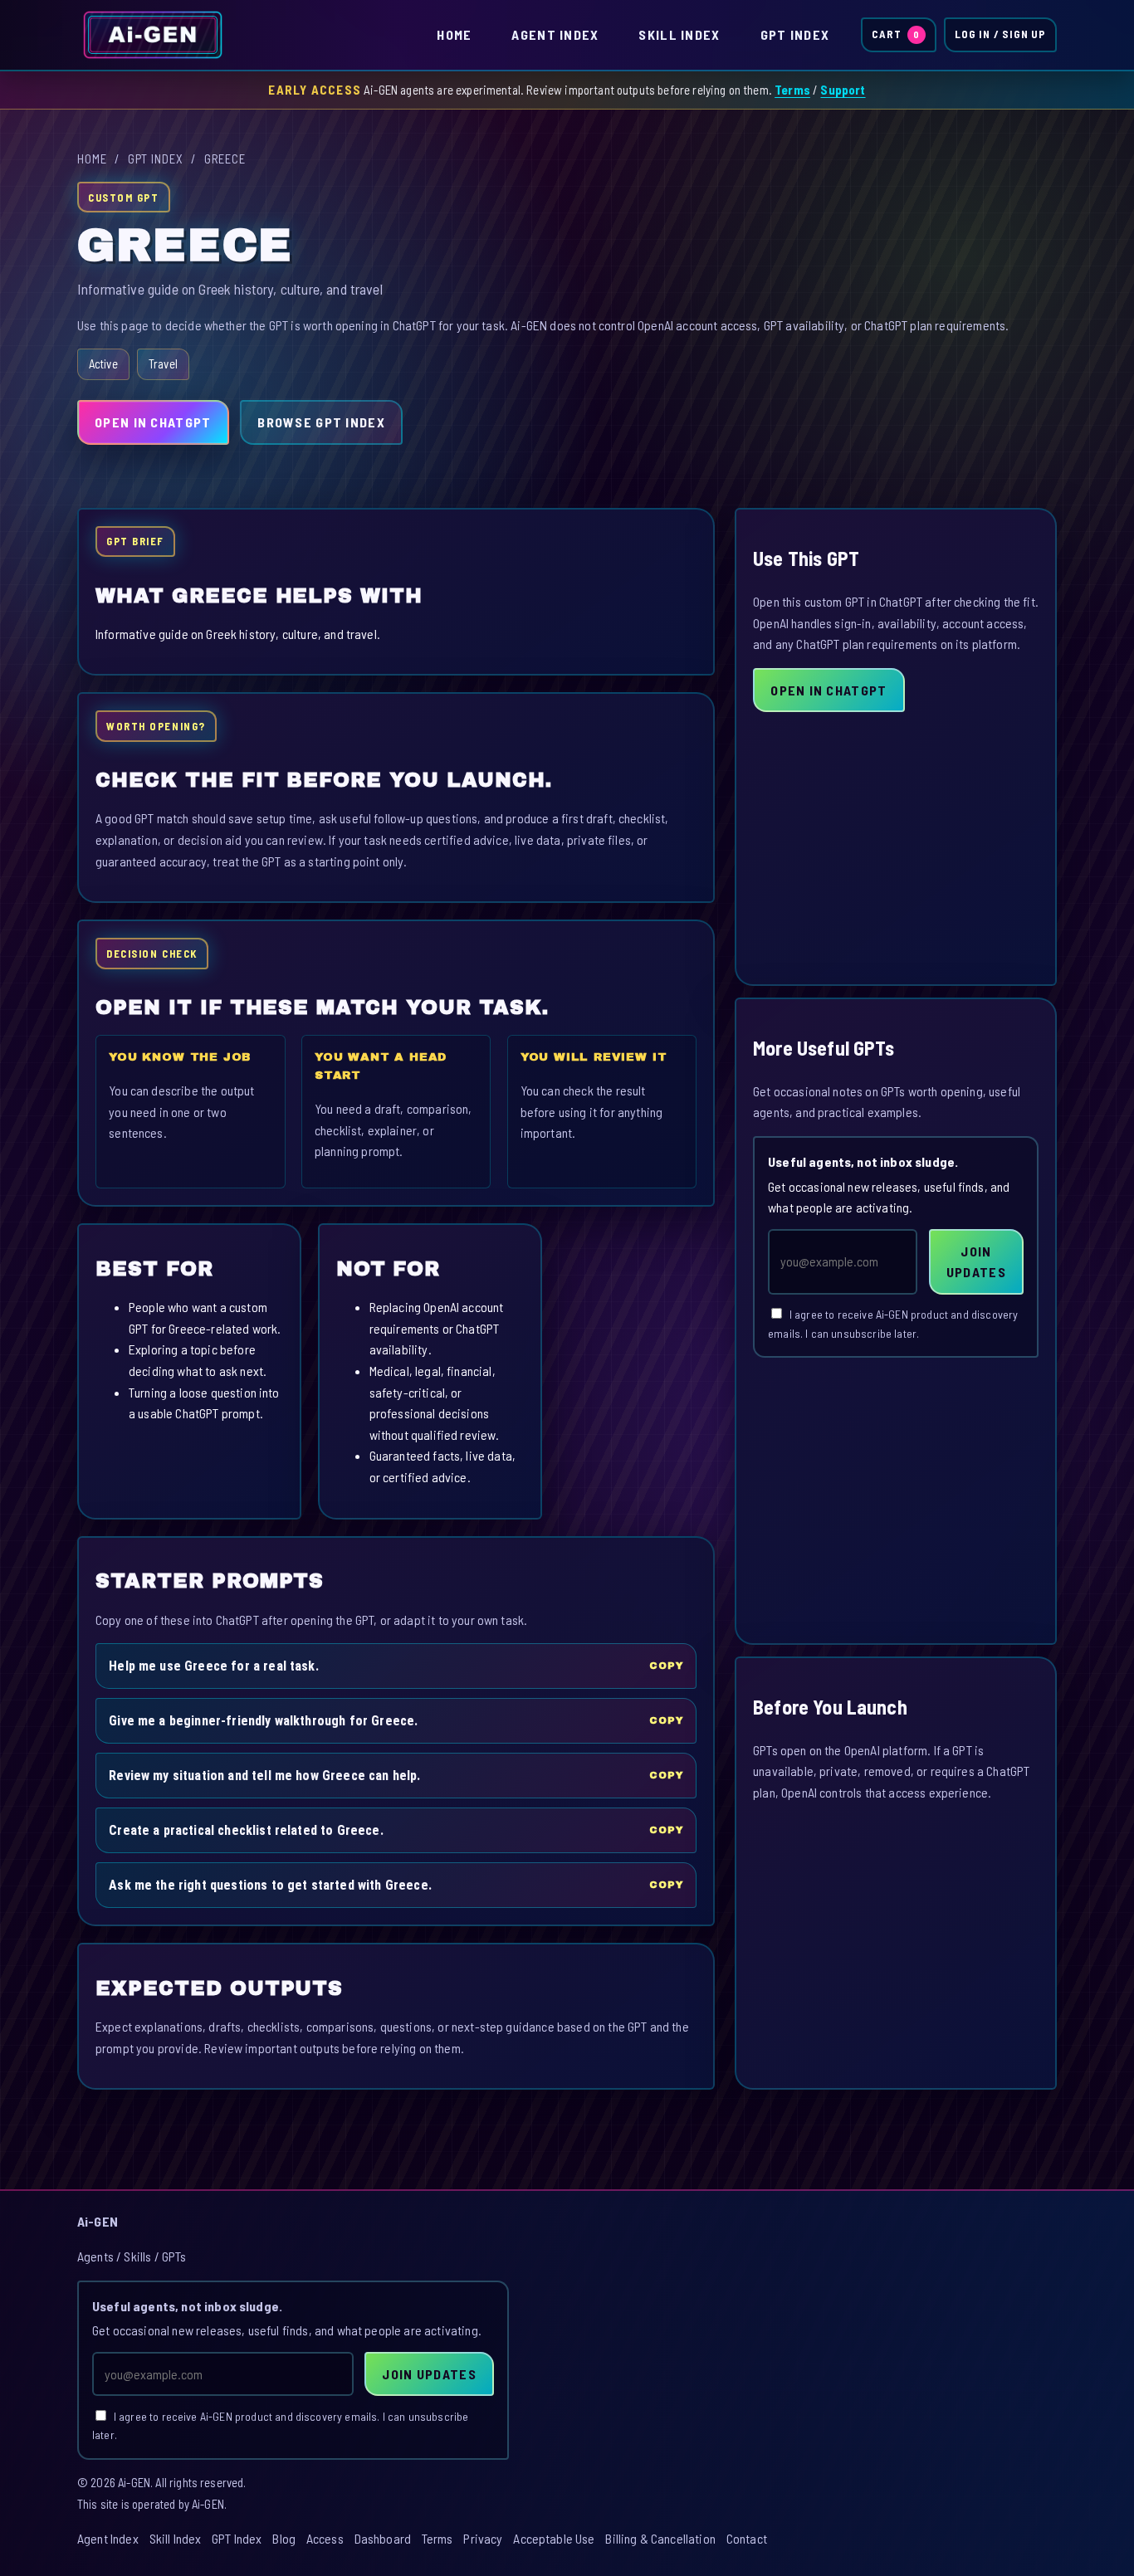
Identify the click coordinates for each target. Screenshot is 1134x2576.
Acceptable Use (554, 2538)
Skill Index (679, 34)
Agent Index (555, 34)
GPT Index (795, 34)
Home (454, 34)
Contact (747, 2538)
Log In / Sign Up (1000, 34)
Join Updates (976, 1262)
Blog (284, 2538)
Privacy (483, 2538)
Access (325, 2538)
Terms (792, 90)
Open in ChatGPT (153, 422)
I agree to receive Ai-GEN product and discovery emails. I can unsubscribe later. (893, 1324)
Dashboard (383, 2538)
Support (843, 90)
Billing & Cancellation (660, 2538)
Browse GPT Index (321, 422)
